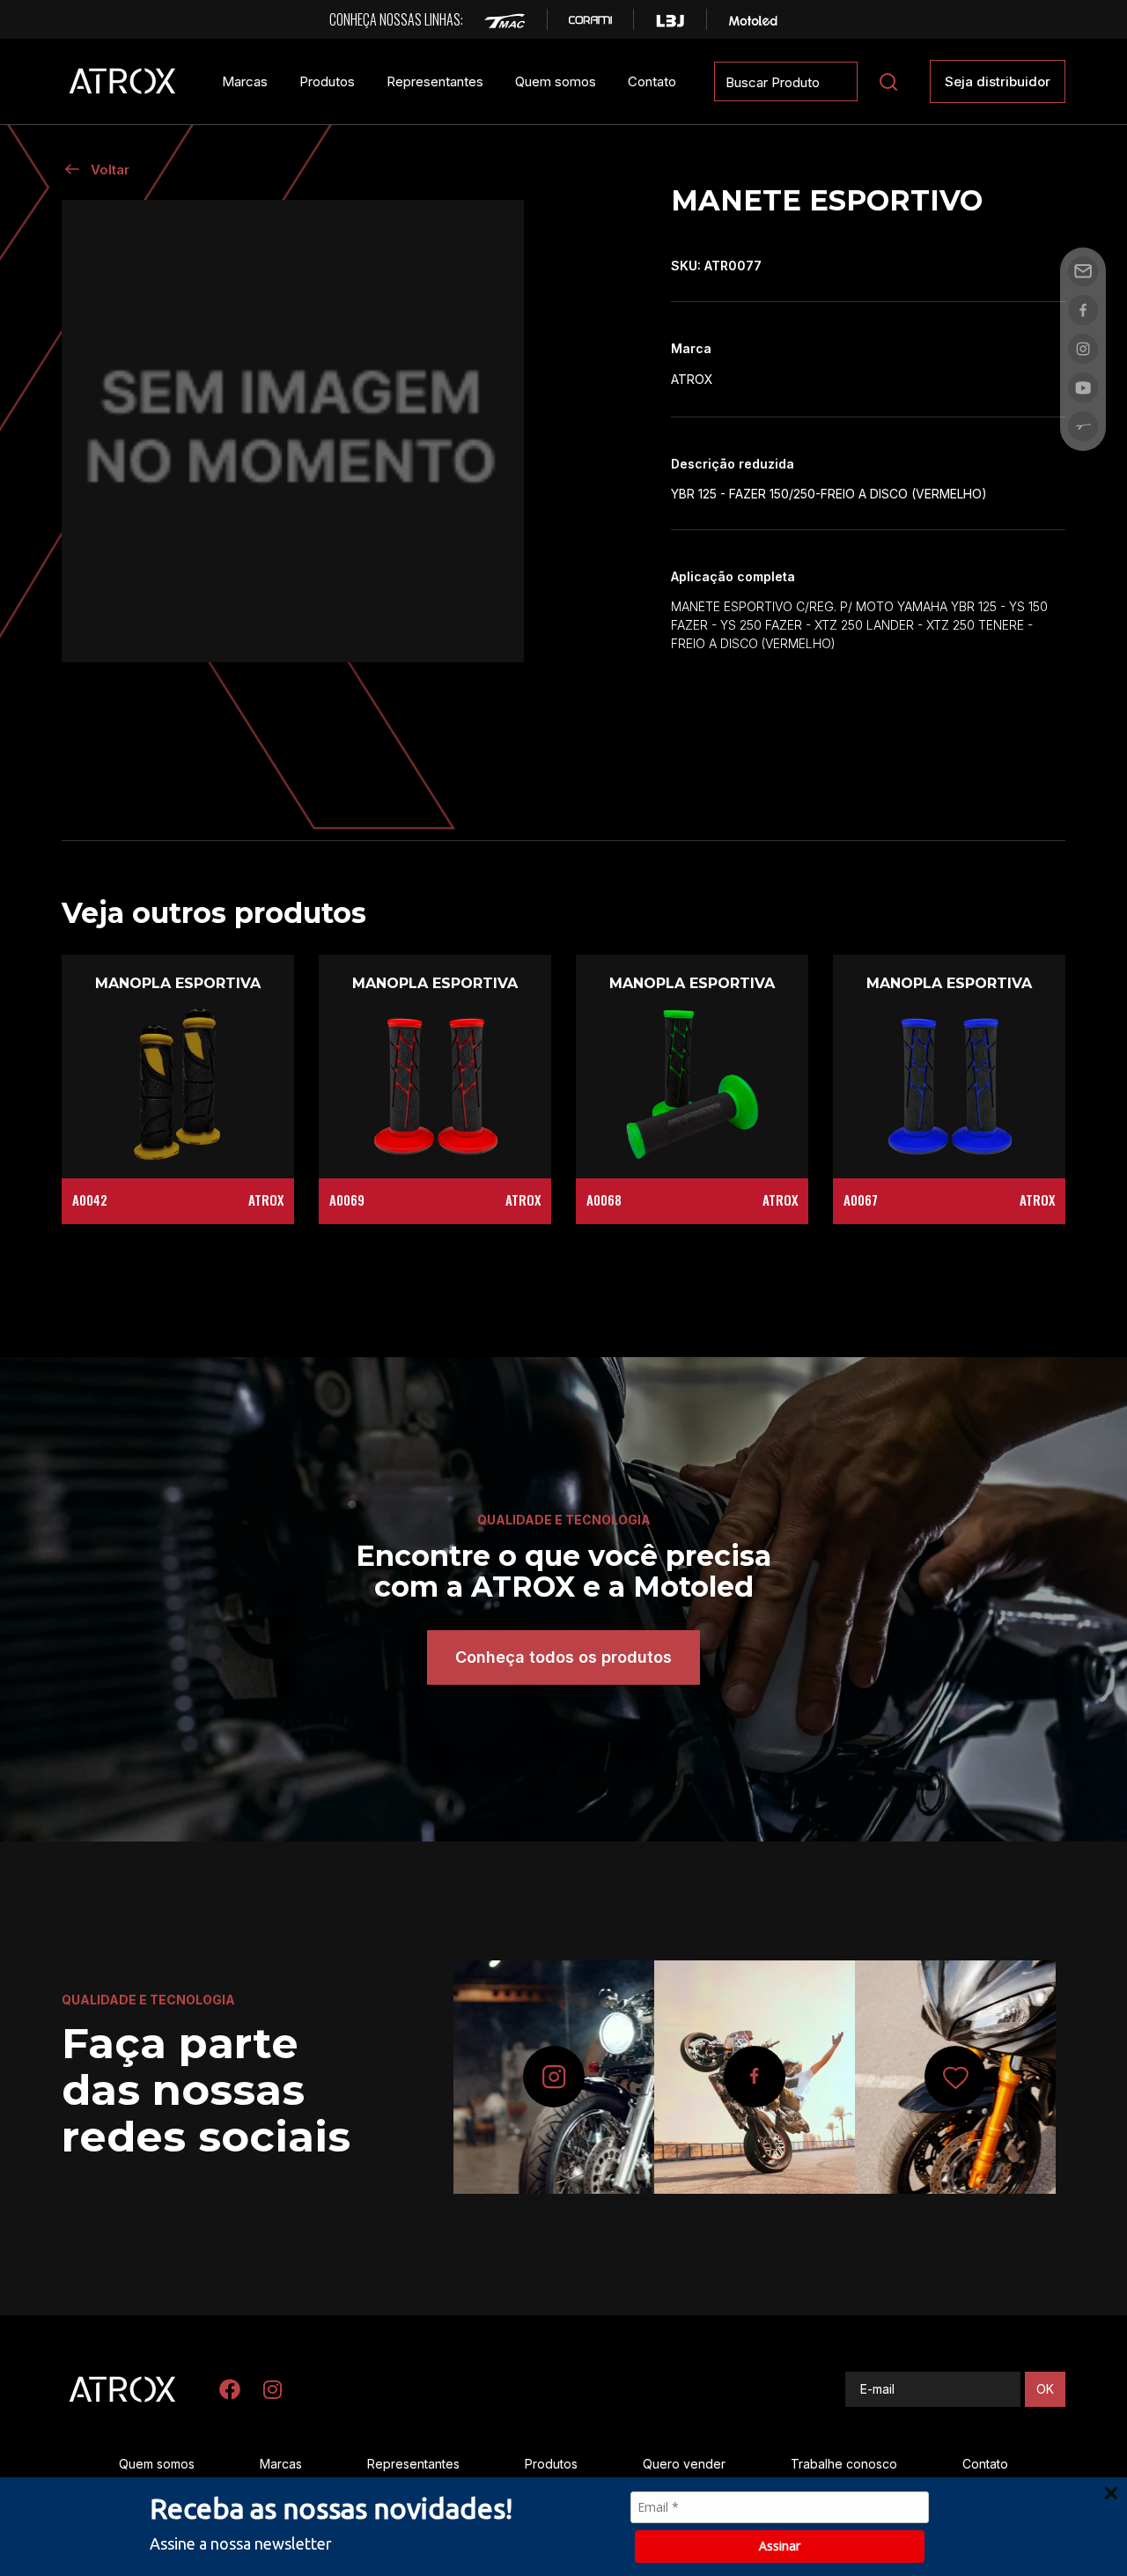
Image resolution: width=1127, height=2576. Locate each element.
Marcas (245, 81)
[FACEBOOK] (230, 2389)
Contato (652, 81)
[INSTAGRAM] (272, 2389)
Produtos (327, 81)
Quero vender (684, 2464)
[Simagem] (293, 431)
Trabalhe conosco (844, 2464)
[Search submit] (888, 82)
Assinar (780, 2546)
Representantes (435, 81)
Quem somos (556, 81)
